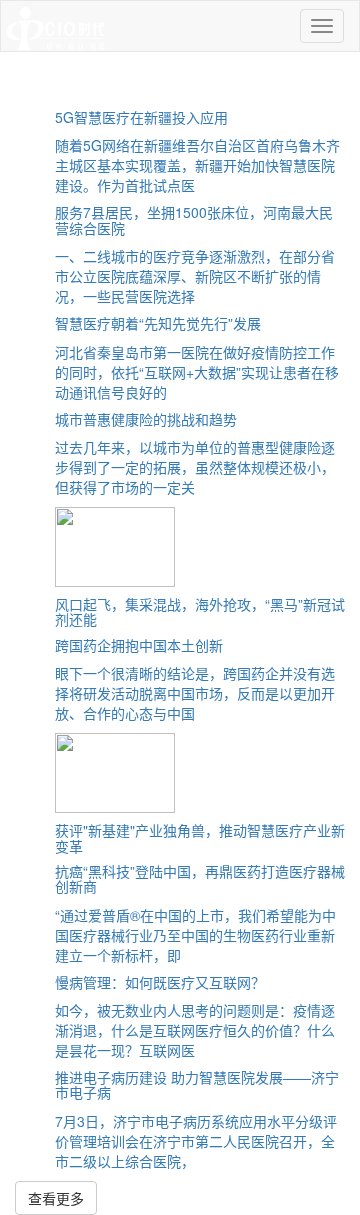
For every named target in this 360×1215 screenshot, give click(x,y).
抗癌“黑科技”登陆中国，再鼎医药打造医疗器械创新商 (200, 878)
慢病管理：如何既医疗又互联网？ (160, 982)
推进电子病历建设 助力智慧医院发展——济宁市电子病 (197, 1084)
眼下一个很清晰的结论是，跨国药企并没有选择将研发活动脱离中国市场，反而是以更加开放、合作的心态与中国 (195, 693)
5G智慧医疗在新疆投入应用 (141, 117)
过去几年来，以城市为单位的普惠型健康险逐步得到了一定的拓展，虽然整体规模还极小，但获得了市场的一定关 (195, 467)
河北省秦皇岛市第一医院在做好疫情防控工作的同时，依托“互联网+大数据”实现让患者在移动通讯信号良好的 (197, 372)
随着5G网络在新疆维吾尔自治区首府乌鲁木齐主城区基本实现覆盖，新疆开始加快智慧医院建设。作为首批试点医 (197, 165)
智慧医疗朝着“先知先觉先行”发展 (158, 323)
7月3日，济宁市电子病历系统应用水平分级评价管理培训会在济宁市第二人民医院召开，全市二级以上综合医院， (196, 1141)
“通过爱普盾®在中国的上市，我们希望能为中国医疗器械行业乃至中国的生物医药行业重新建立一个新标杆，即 (195, 935)
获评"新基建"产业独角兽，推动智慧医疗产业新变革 (200, 837)
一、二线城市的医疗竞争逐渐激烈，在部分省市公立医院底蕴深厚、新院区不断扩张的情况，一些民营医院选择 (195, 276)
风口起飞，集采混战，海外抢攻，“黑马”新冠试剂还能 (200, 611)
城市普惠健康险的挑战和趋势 (146, 419)
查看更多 (56, 1198)
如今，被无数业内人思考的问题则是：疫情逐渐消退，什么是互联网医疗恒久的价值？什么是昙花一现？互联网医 (195, 1030)
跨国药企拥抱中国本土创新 (139, 645)
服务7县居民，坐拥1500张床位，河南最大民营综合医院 (194, 219)
